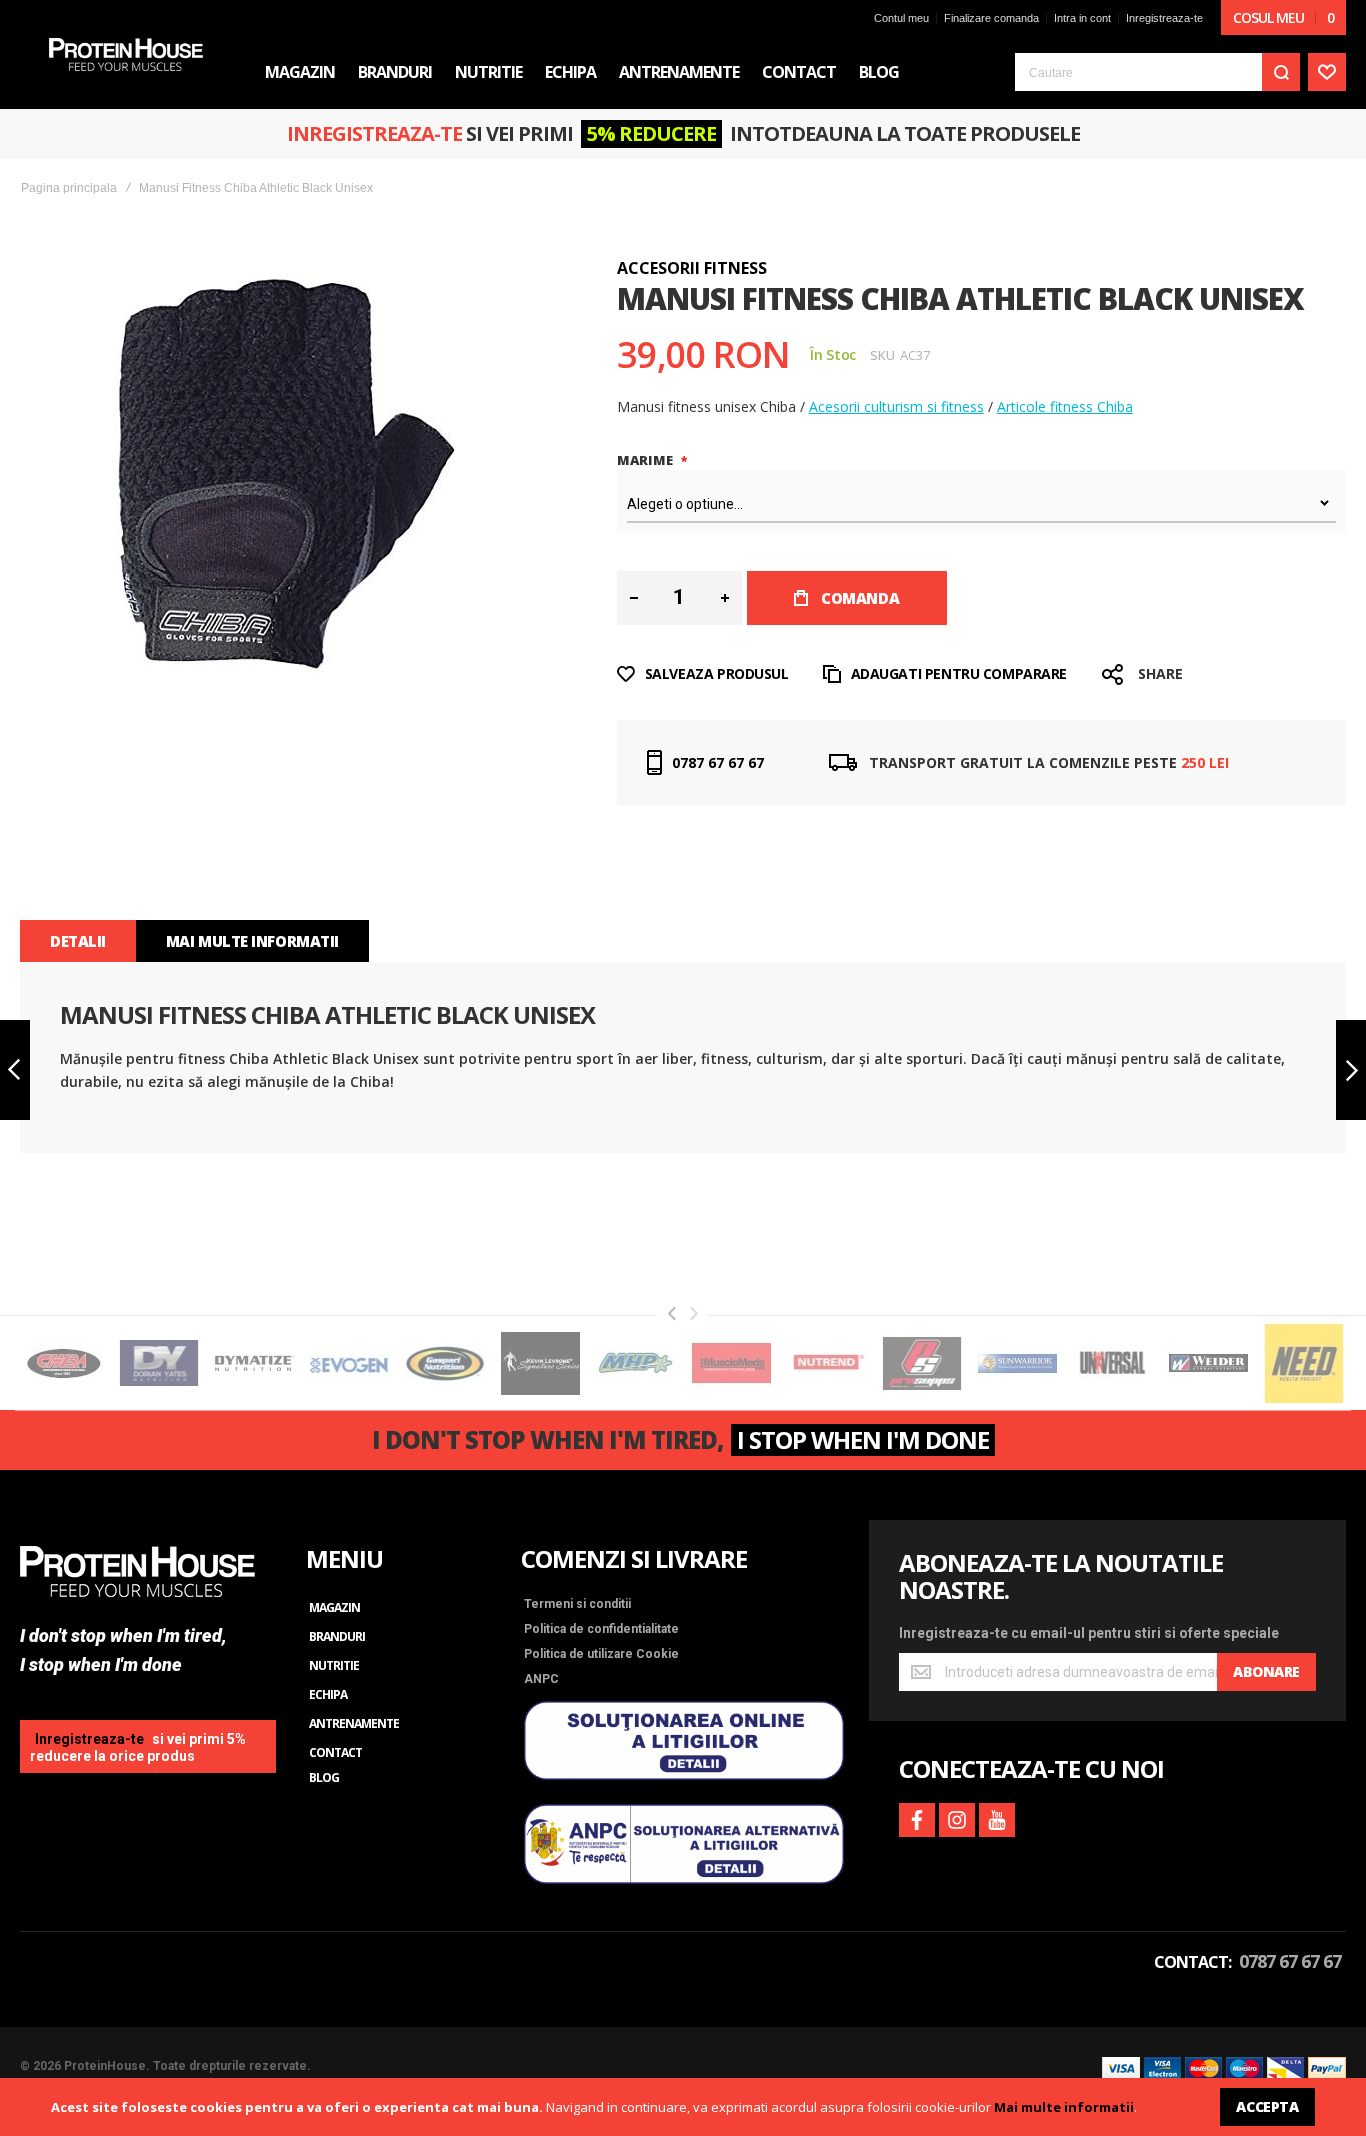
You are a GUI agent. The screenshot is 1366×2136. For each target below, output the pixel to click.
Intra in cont (1082, 18)
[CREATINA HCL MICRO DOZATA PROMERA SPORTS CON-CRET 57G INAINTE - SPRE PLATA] (1351, 1070)
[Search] (1281, 72)
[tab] (78, 941)
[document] (683, 2107)
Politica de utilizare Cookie (601, 1654)
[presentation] (672, 1313)
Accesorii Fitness (692, 268)
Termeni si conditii (577, 1604)
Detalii (78, 941)
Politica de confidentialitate (601, 1629)
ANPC (541, 1679)
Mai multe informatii (1064, 2107)
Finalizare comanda (991, 18)
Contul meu (901, 18)
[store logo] (126, 54)
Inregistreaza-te (1164, 18)
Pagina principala (69, 188)
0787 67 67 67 (718, 762)
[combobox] (1157, 72)
